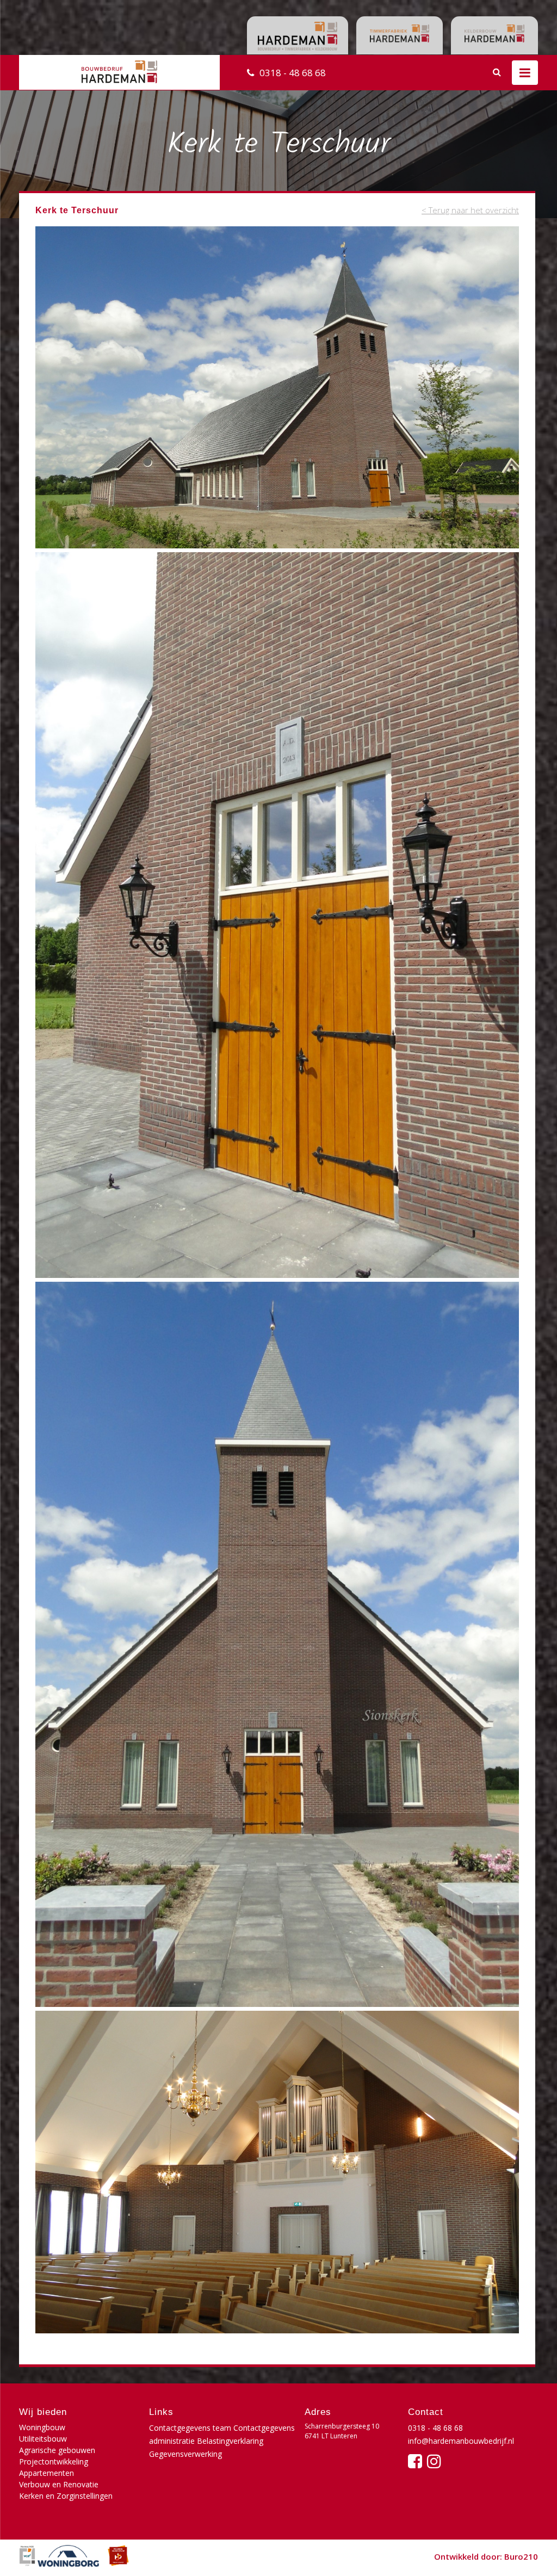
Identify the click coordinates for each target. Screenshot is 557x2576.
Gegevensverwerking (185, 2454)
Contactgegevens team (190, 2428)
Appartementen (47, 2473)
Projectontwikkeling (54, 2461)
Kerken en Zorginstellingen (66, 2496)
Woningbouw (42, 2427)
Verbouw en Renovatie (59, 2484)
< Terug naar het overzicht (470, 210)
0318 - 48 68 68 (293, 73)
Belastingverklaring (230, 2441)
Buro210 (521, 2556)
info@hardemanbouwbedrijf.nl (461, 2441)
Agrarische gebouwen (57, 2450)
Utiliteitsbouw (43, 2439)
